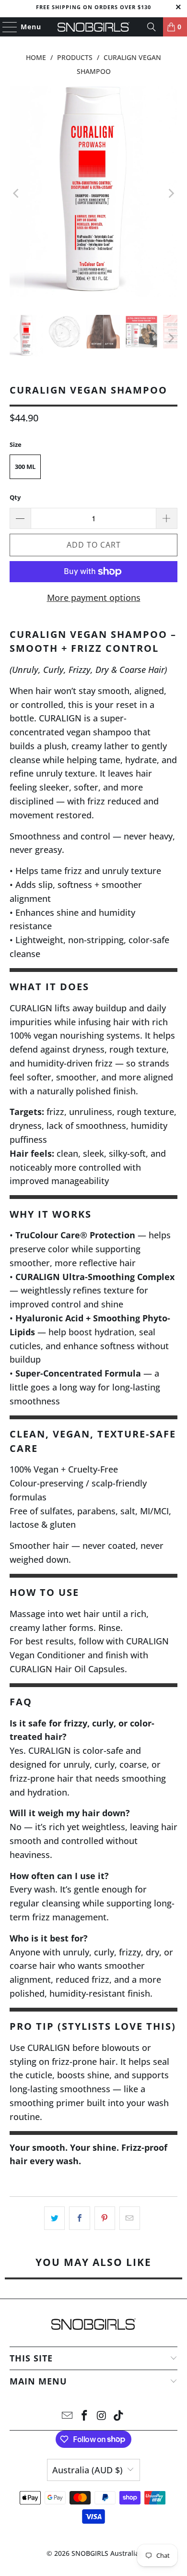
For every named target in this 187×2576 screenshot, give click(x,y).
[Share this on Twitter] (54, 2218)
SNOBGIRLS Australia (105, 2553)
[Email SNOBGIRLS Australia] (68, 2416)
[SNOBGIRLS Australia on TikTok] (119, 2416)
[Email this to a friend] (130, 2218)
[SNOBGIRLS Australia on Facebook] (84, 2416)
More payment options (94, 598)
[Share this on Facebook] (79, 2218)
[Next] (170, 193)
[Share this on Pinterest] (105, 2218)
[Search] (152, 27)
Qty (15, 497)
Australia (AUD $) (88, 2470)
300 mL (25, 467)
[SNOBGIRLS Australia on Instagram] (102, 2416)
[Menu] (5, 27)
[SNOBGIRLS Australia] (94, 27)
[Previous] (17, 193)
